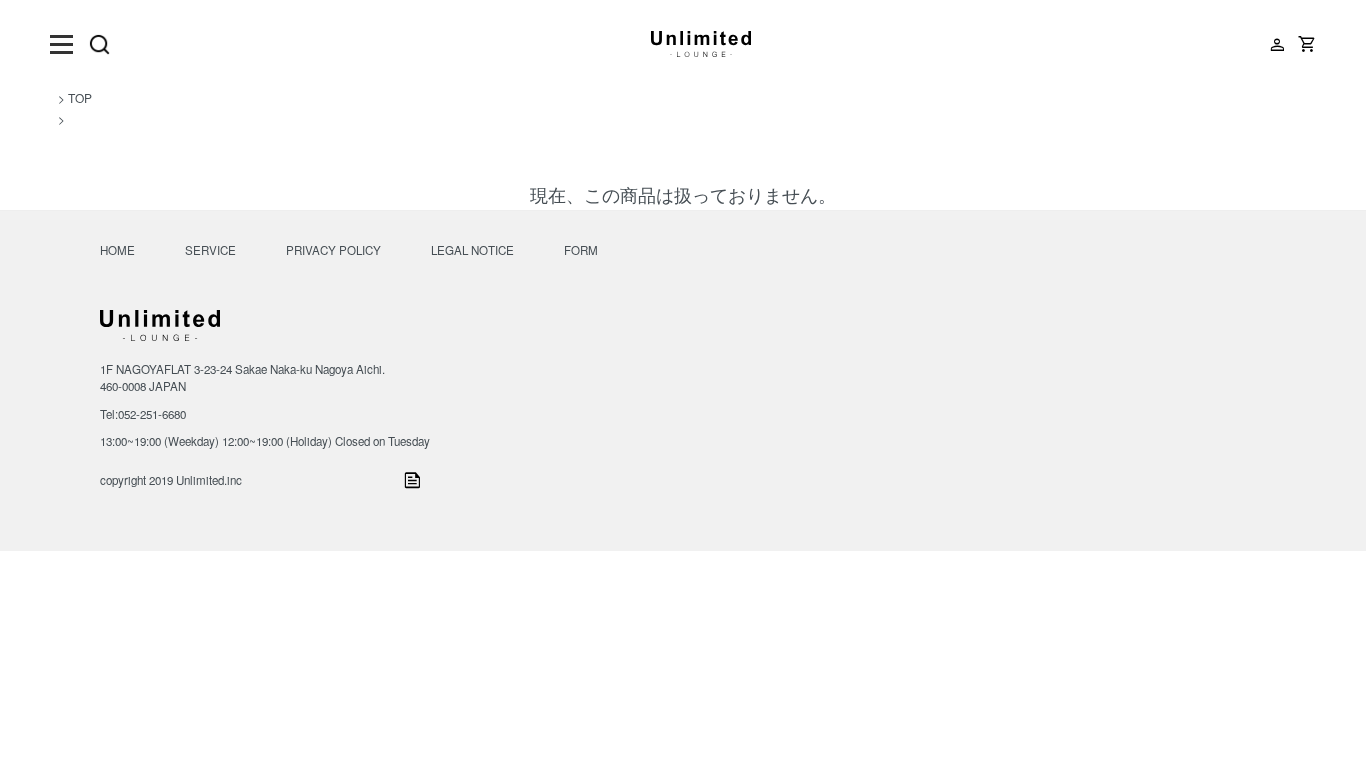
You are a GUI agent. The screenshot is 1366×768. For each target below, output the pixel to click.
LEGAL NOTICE (472, 250)
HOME (117, 250)
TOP (80, 97)
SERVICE (210, 250)
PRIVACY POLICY (333, 250)
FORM (581, 250)
